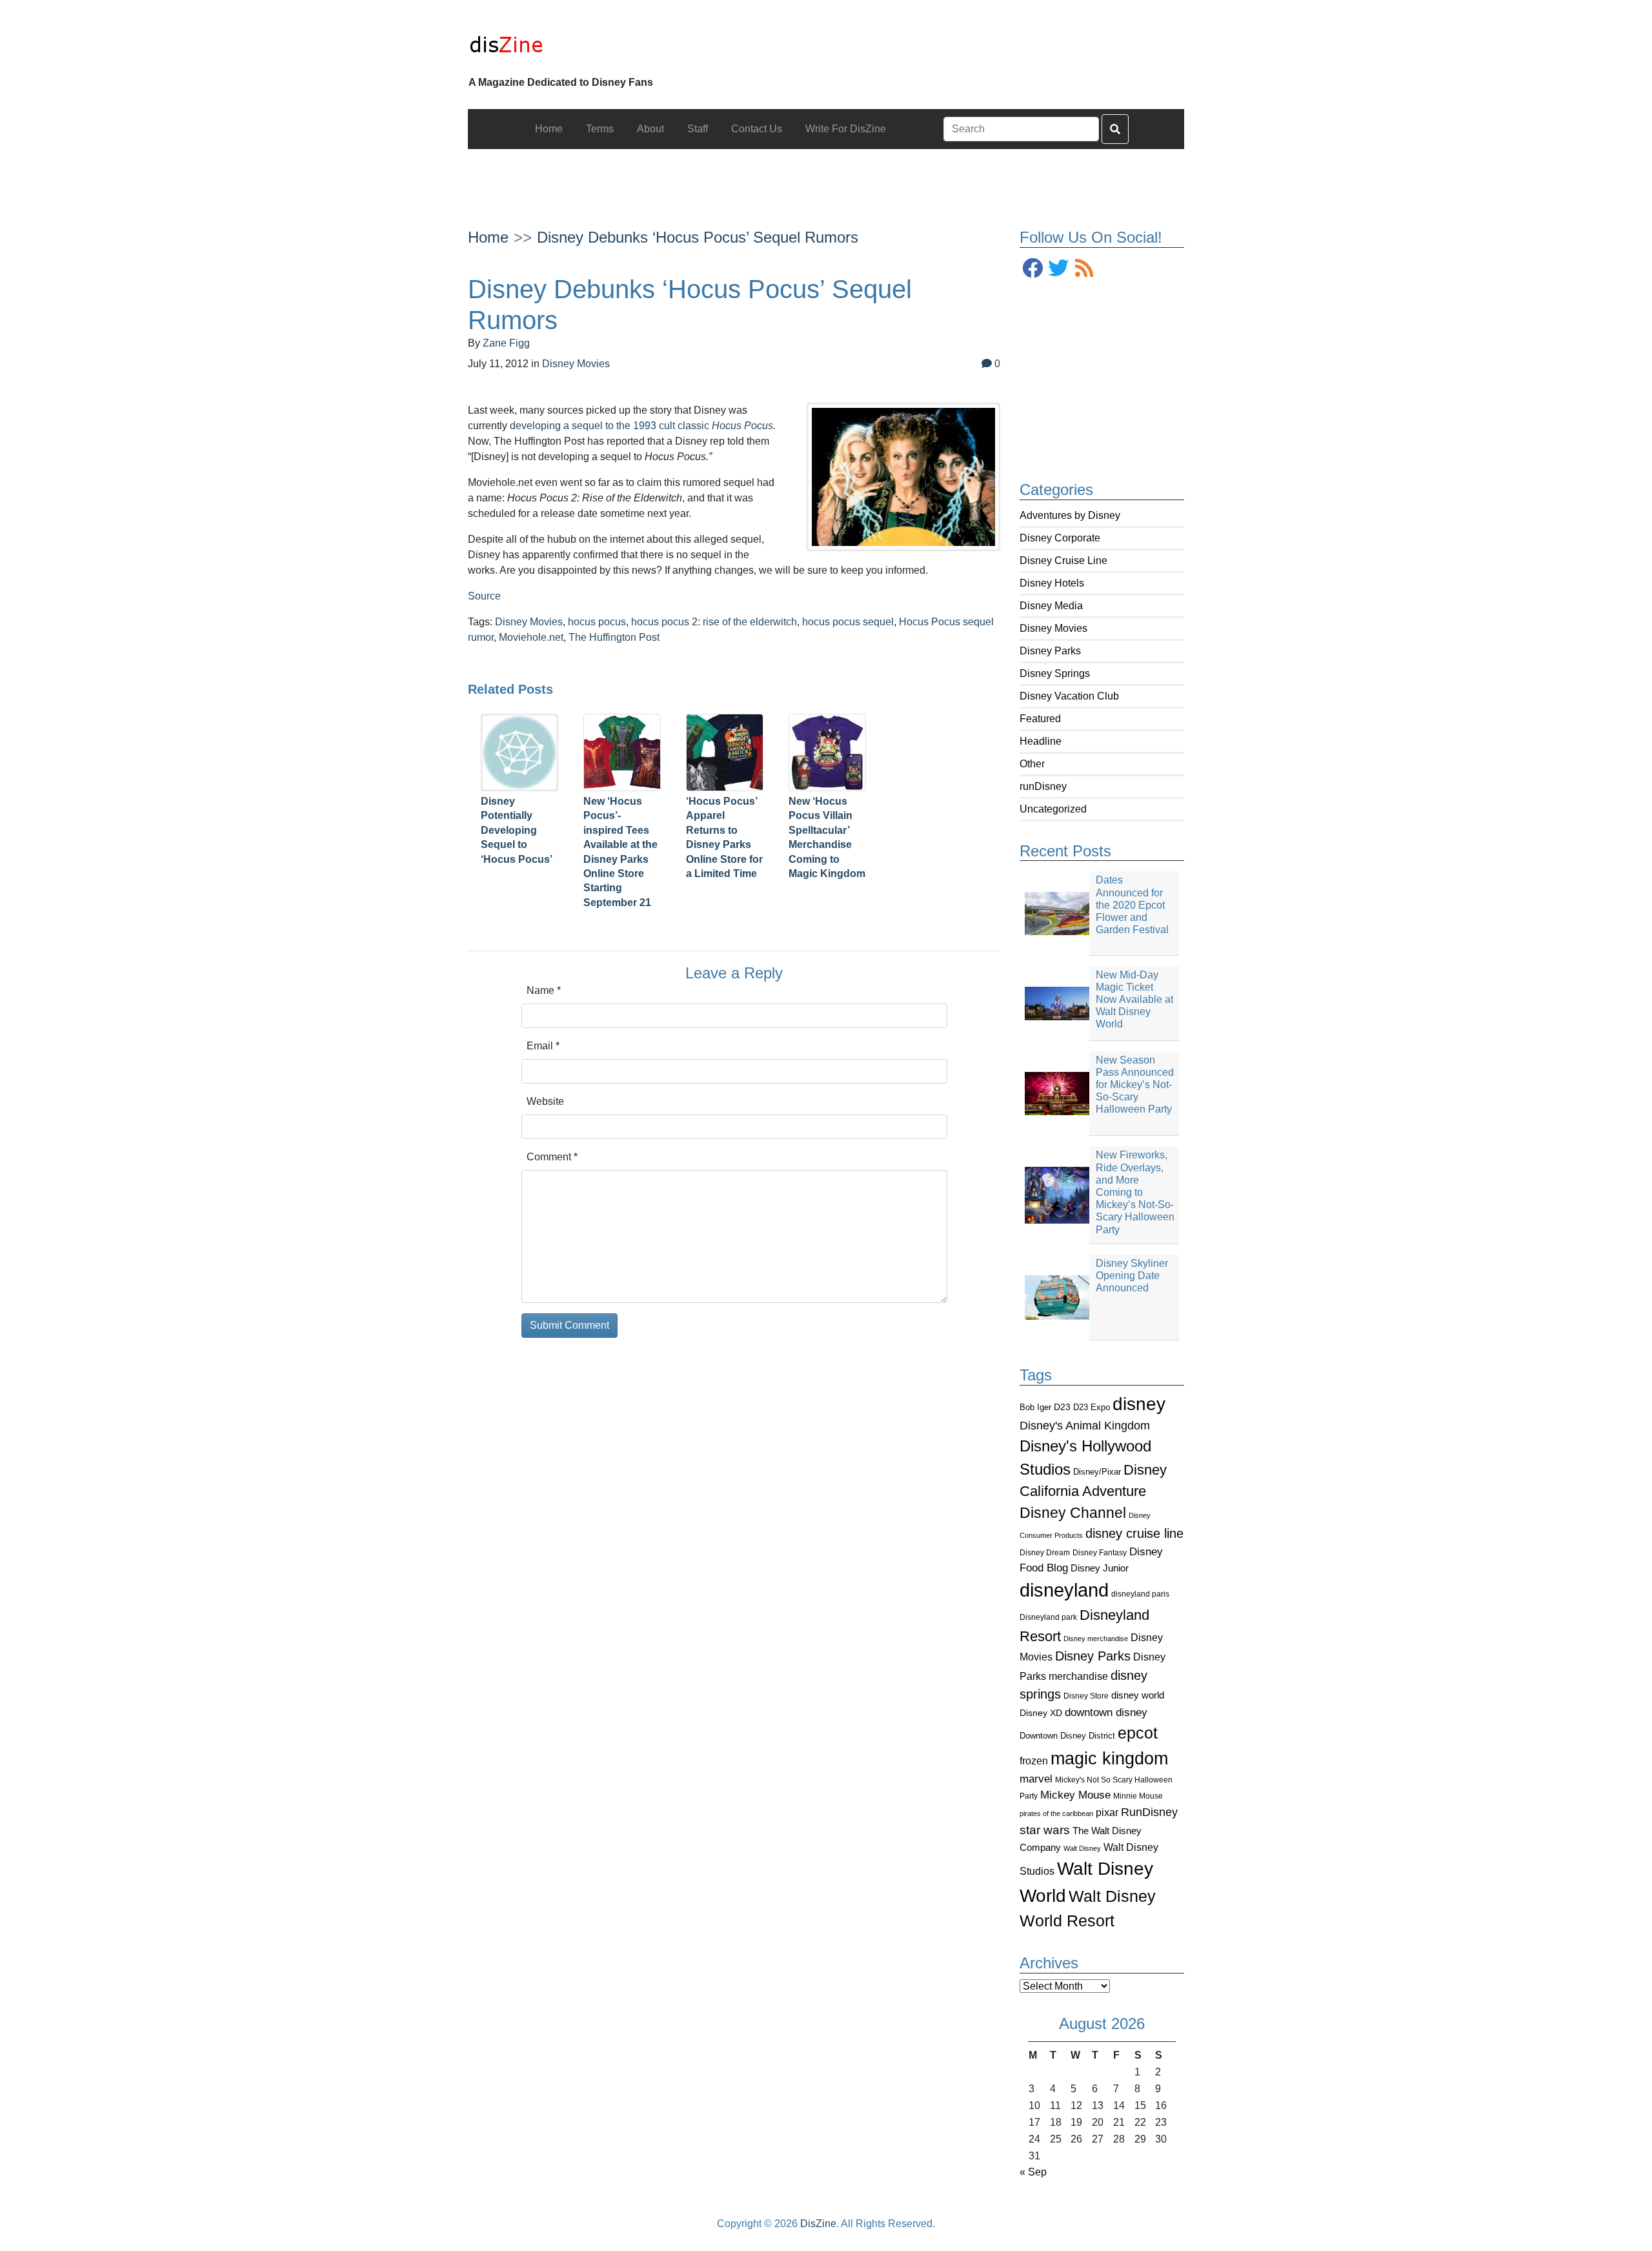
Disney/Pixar (1097, 1472)
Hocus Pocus (742, 426)
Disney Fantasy (1100, 1553)
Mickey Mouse (1075, 1795)
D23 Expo (1092, 1407)
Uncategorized (1053, 809)
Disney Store (1086, 1696)
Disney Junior (1100, 1568)
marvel (1036, 1779)
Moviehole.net (531, 637)
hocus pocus (597, 622)
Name (544, 990)
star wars (1045, 1830)
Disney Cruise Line (1063, 560)
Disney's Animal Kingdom (1085, 1426)
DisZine (818, 2224)
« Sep (1033, 2172)
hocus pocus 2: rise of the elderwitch (714, 622)
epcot (1138, 1733)
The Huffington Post (614, 637)
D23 (1062, 1407)
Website (545, 1101)
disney (1139, 1404)
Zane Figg (506, 343)
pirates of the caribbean (1056, 1813)
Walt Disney (1082, 1848)
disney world (1138, 1695)
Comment (552, 1157)
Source (484, 596)
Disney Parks (1050, 651)
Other (1032, 764)
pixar (1107, 1812)
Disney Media (1051, 606)
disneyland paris (1140, 1594)
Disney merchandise (1096, 1639)
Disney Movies (1053, 628)
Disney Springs (1055, 673)
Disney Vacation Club (1069, 696)
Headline (1041, 741)
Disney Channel (1073, 1513)
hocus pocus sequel (848, 622)
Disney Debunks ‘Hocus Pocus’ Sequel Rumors (698, 237)
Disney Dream (1045, 1553)
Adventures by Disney (1070, 515)
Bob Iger (1035, 1408)
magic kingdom (1109, 1759)
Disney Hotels (1052, 583)
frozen (1034, 1761)
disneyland (1064, 1590)
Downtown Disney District (1067, 1736)
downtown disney (1106, 1712)
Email (543, 1046)
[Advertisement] (826, 178)
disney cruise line (1134, 1533)
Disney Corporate (1060, 538)
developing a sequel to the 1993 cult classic (611, 426)
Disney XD (1041, 1713)
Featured (1040, 719)
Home (488, 237)
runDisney (1043, 786)
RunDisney (1149, 1812)
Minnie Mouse (1138, 1796)
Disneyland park (1048, 1617)
